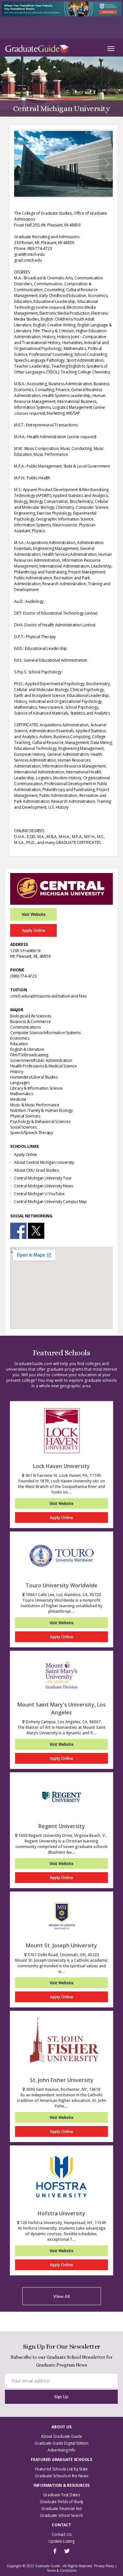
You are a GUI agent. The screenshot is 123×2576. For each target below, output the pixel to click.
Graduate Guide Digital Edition (61, 2443)
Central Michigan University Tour (43, 1178)
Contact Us (62, 2534)
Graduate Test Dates (61, 2495)
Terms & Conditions (62, 2570)
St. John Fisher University (62, 2080)
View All (61, 2296)
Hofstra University (61, 2213)
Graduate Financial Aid (61, 2509)
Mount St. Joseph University (61, 1945)
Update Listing (61, 2541)
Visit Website (34, 914)
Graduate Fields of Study (61, 2502)
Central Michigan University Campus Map (51, 1202)
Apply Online (34, 930)
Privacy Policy (104, 2566)
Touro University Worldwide (61, 1585)
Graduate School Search (61, 2515)
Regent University (62, 1826)
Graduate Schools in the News (61, 2476)
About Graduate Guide (61, 2436)
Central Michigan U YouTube (39, 1194)
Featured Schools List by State (61, 2469)
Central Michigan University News (43, 1186)
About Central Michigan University (44, 1162)
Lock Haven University (61, 1466)
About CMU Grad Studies (36, 1170)
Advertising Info (61, 2450)
